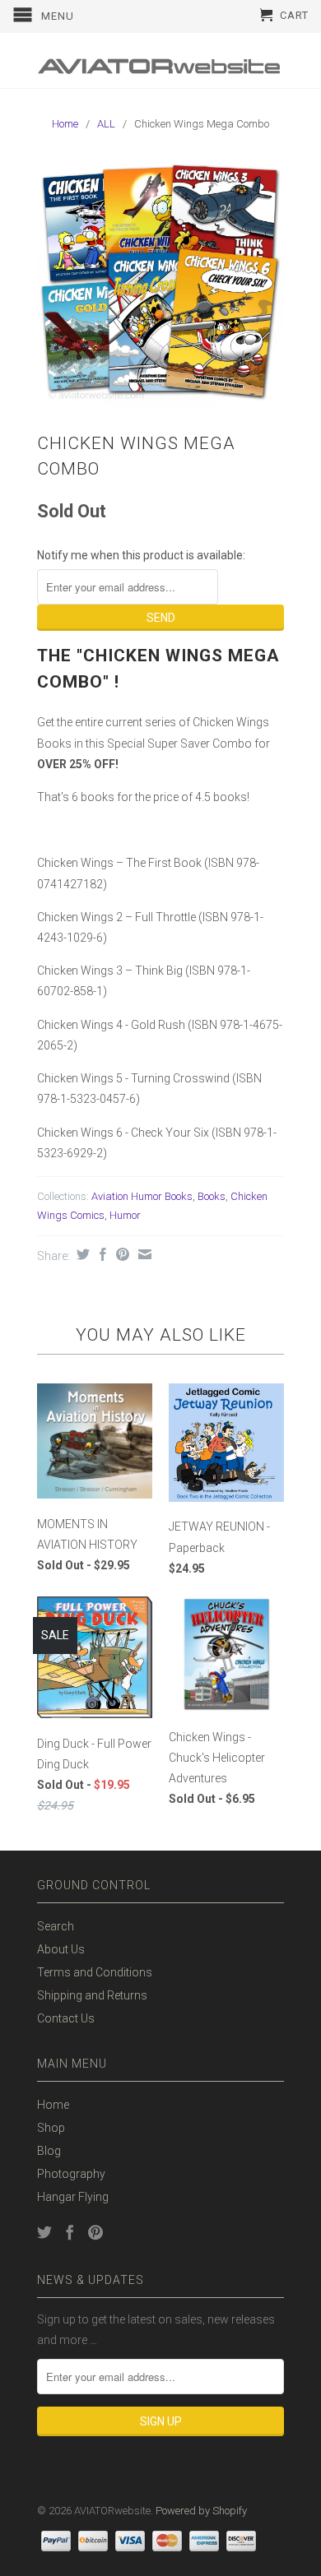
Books (212, 1196)
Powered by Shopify (201, 2511)
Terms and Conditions (95, 1972)
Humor (125, 1215)
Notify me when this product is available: (141, 555)
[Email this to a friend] (143, 1254)
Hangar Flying (73, 2197)
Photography (71, 2174)
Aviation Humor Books (142, 1196)
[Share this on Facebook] (101, 1254)
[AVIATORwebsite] (160, 60)
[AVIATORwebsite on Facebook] (70, 2232)
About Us (61, 1949)
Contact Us (66, 2018)
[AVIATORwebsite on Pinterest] (95, 2232)
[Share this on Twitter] (81, 1254)
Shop (51, 2128)
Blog (49, 2151)
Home (53, 2105)
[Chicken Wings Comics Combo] (160, 285)
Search (56, 1926)
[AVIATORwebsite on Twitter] (44, 2232)
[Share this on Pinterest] (121, 1254)
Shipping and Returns (92, 1995)
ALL (106, 124)
